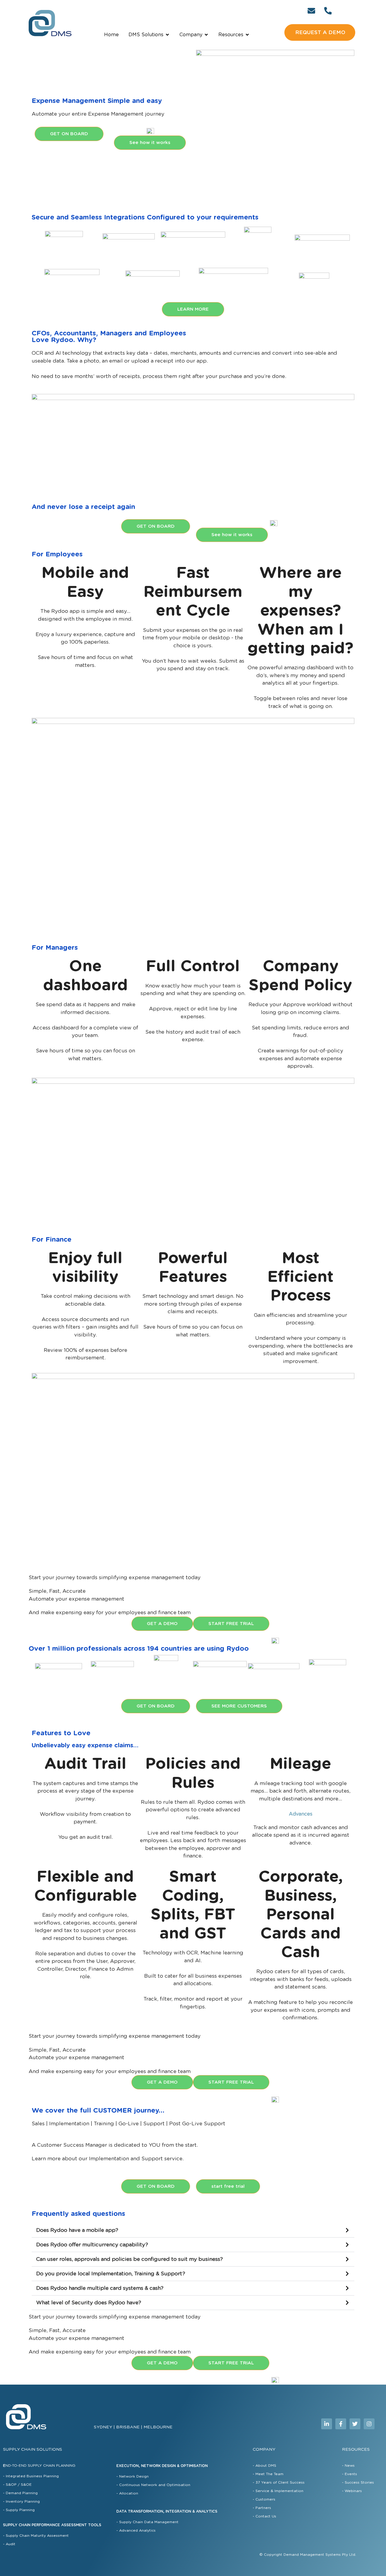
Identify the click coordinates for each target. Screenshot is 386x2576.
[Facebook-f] (341, 2424)
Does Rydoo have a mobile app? (77, 2230)
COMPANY (264, 2450)
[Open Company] (206, 35)
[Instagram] (369, 2424)
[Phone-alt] (328, 11)
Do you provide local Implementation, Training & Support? (111, 2274)
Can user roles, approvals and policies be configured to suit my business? (130, 2259)
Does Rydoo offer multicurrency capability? (92, 2245)
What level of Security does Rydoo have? (89, 2303)
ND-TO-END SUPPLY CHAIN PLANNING (39, 2466)
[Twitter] (355, 2424)
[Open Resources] (247, 35)
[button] (193, 2230)
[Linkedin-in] (327, 2424)
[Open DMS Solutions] (167, 35)
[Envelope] (312, 11)
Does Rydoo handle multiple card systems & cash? (100, 2288)
